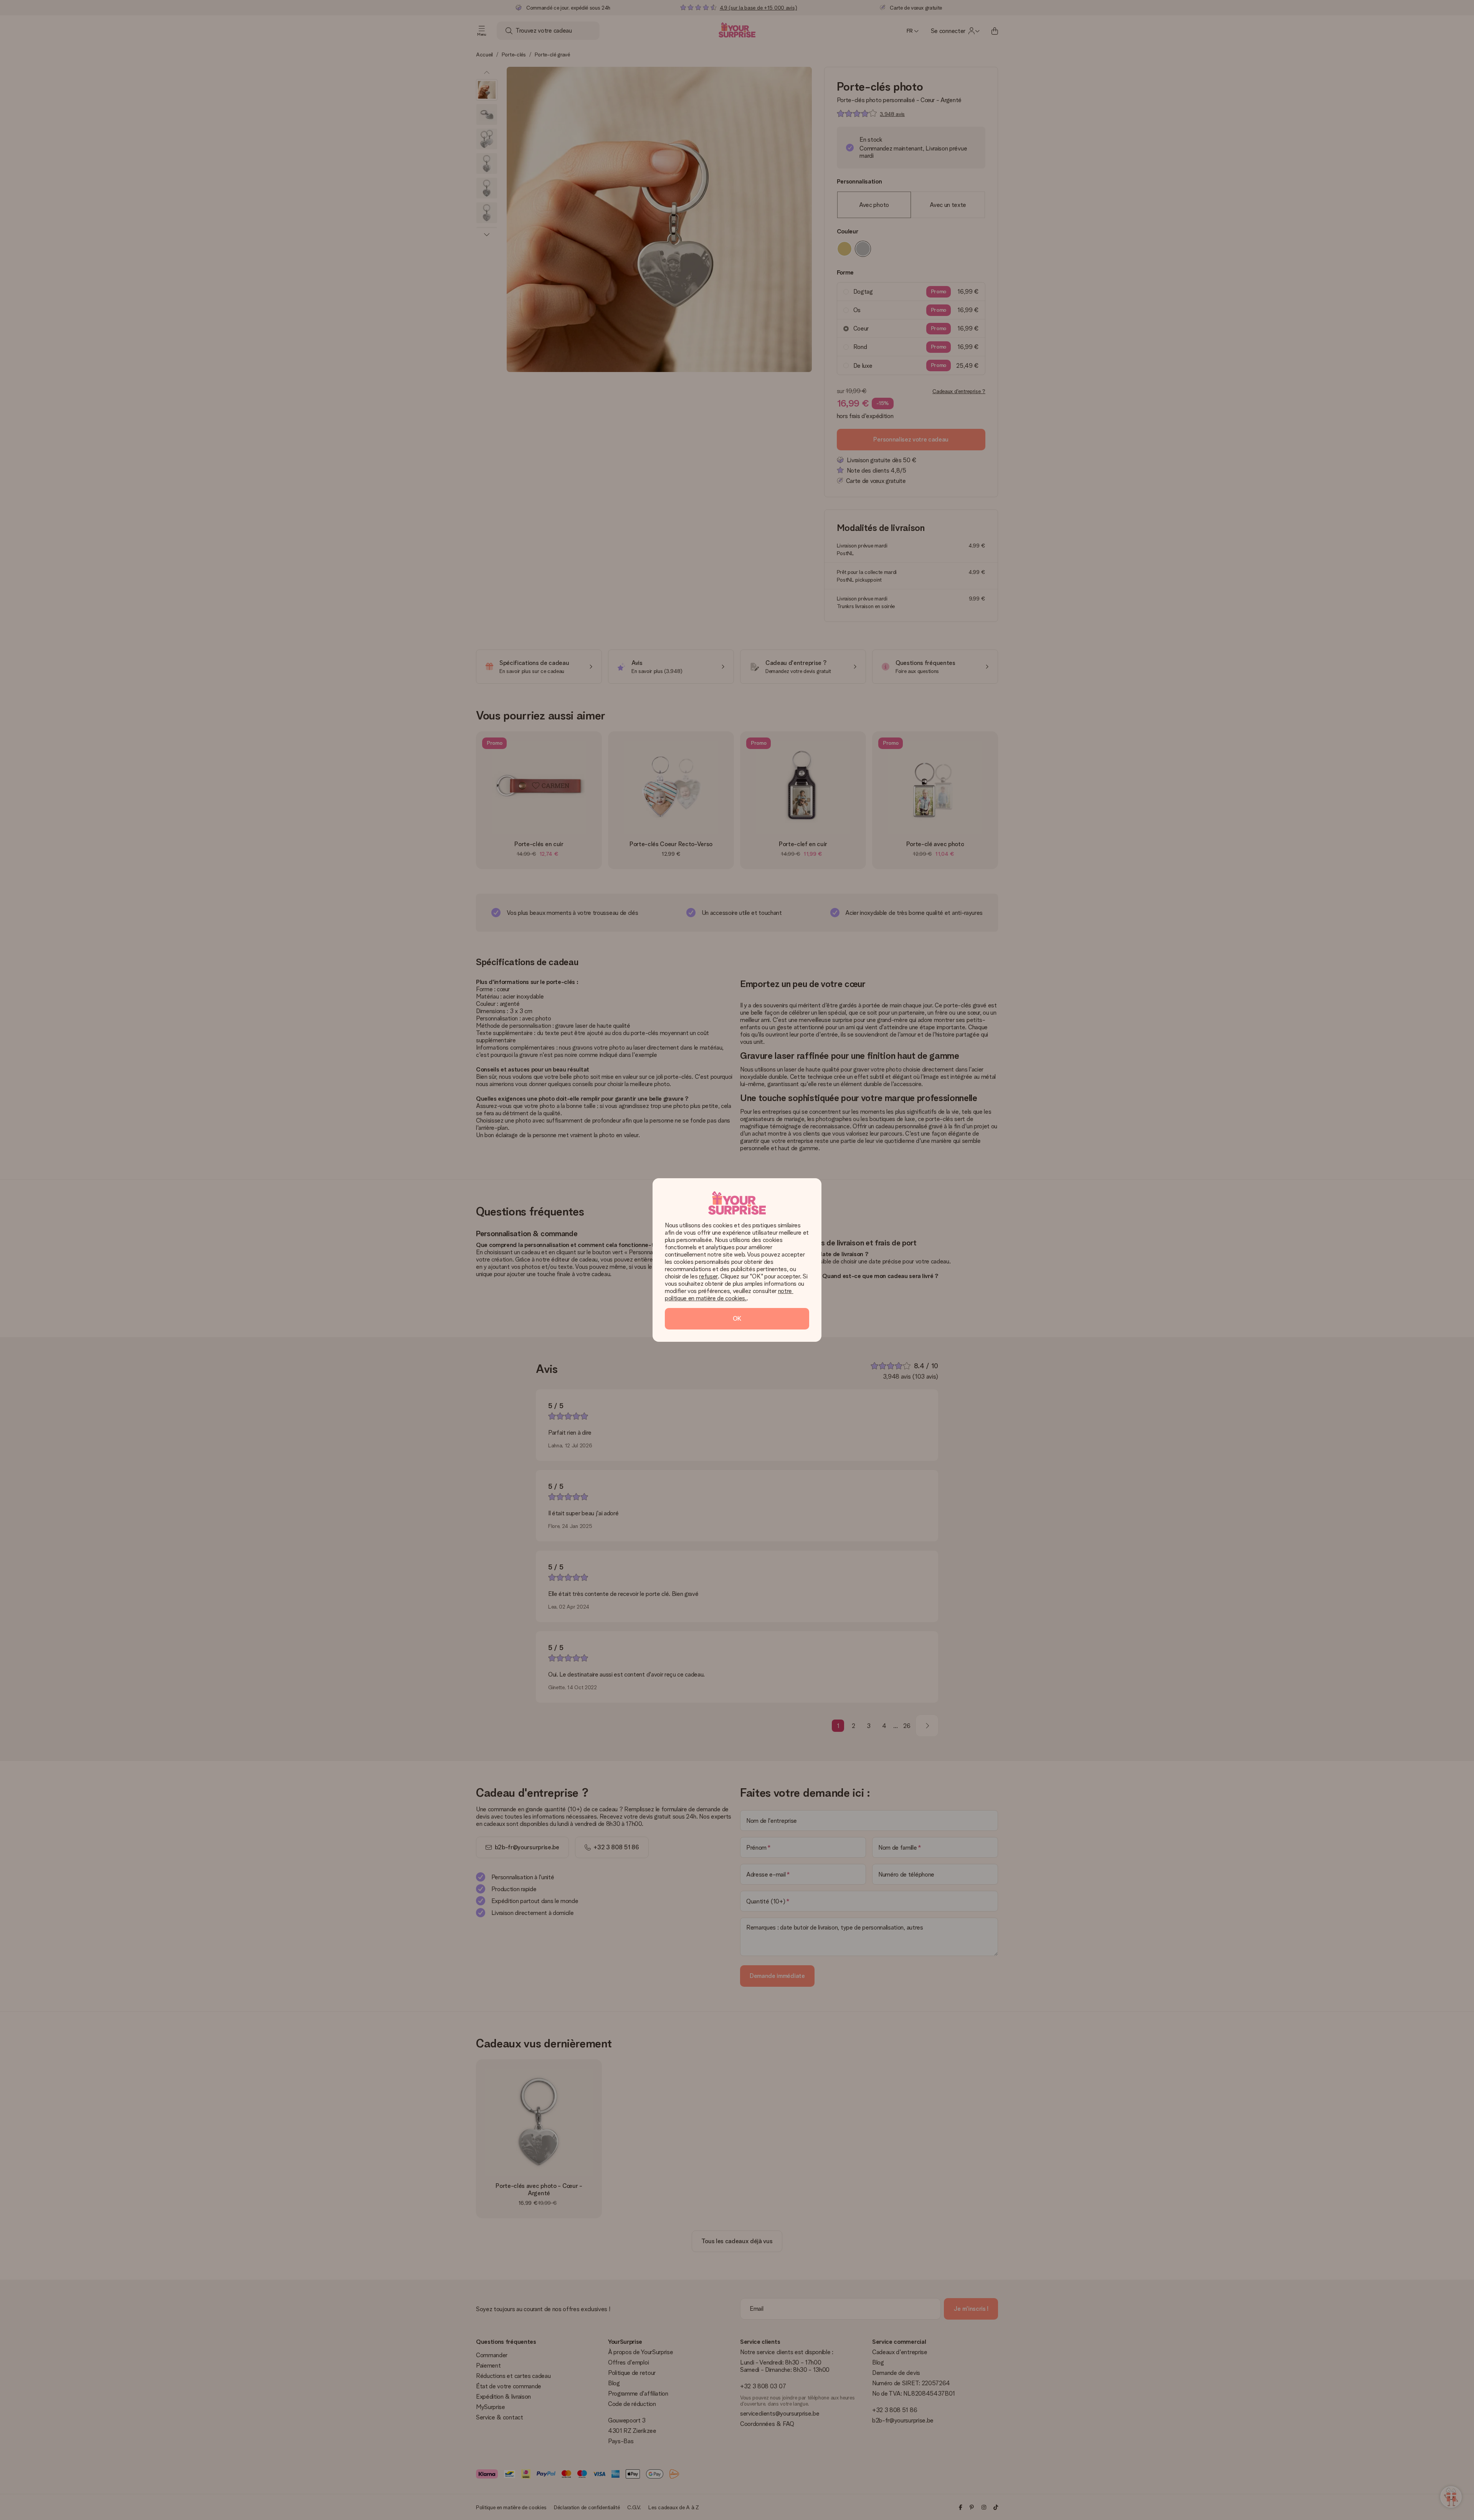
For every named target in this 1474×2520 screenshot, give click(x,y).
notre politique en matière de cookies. (729, 1295)
